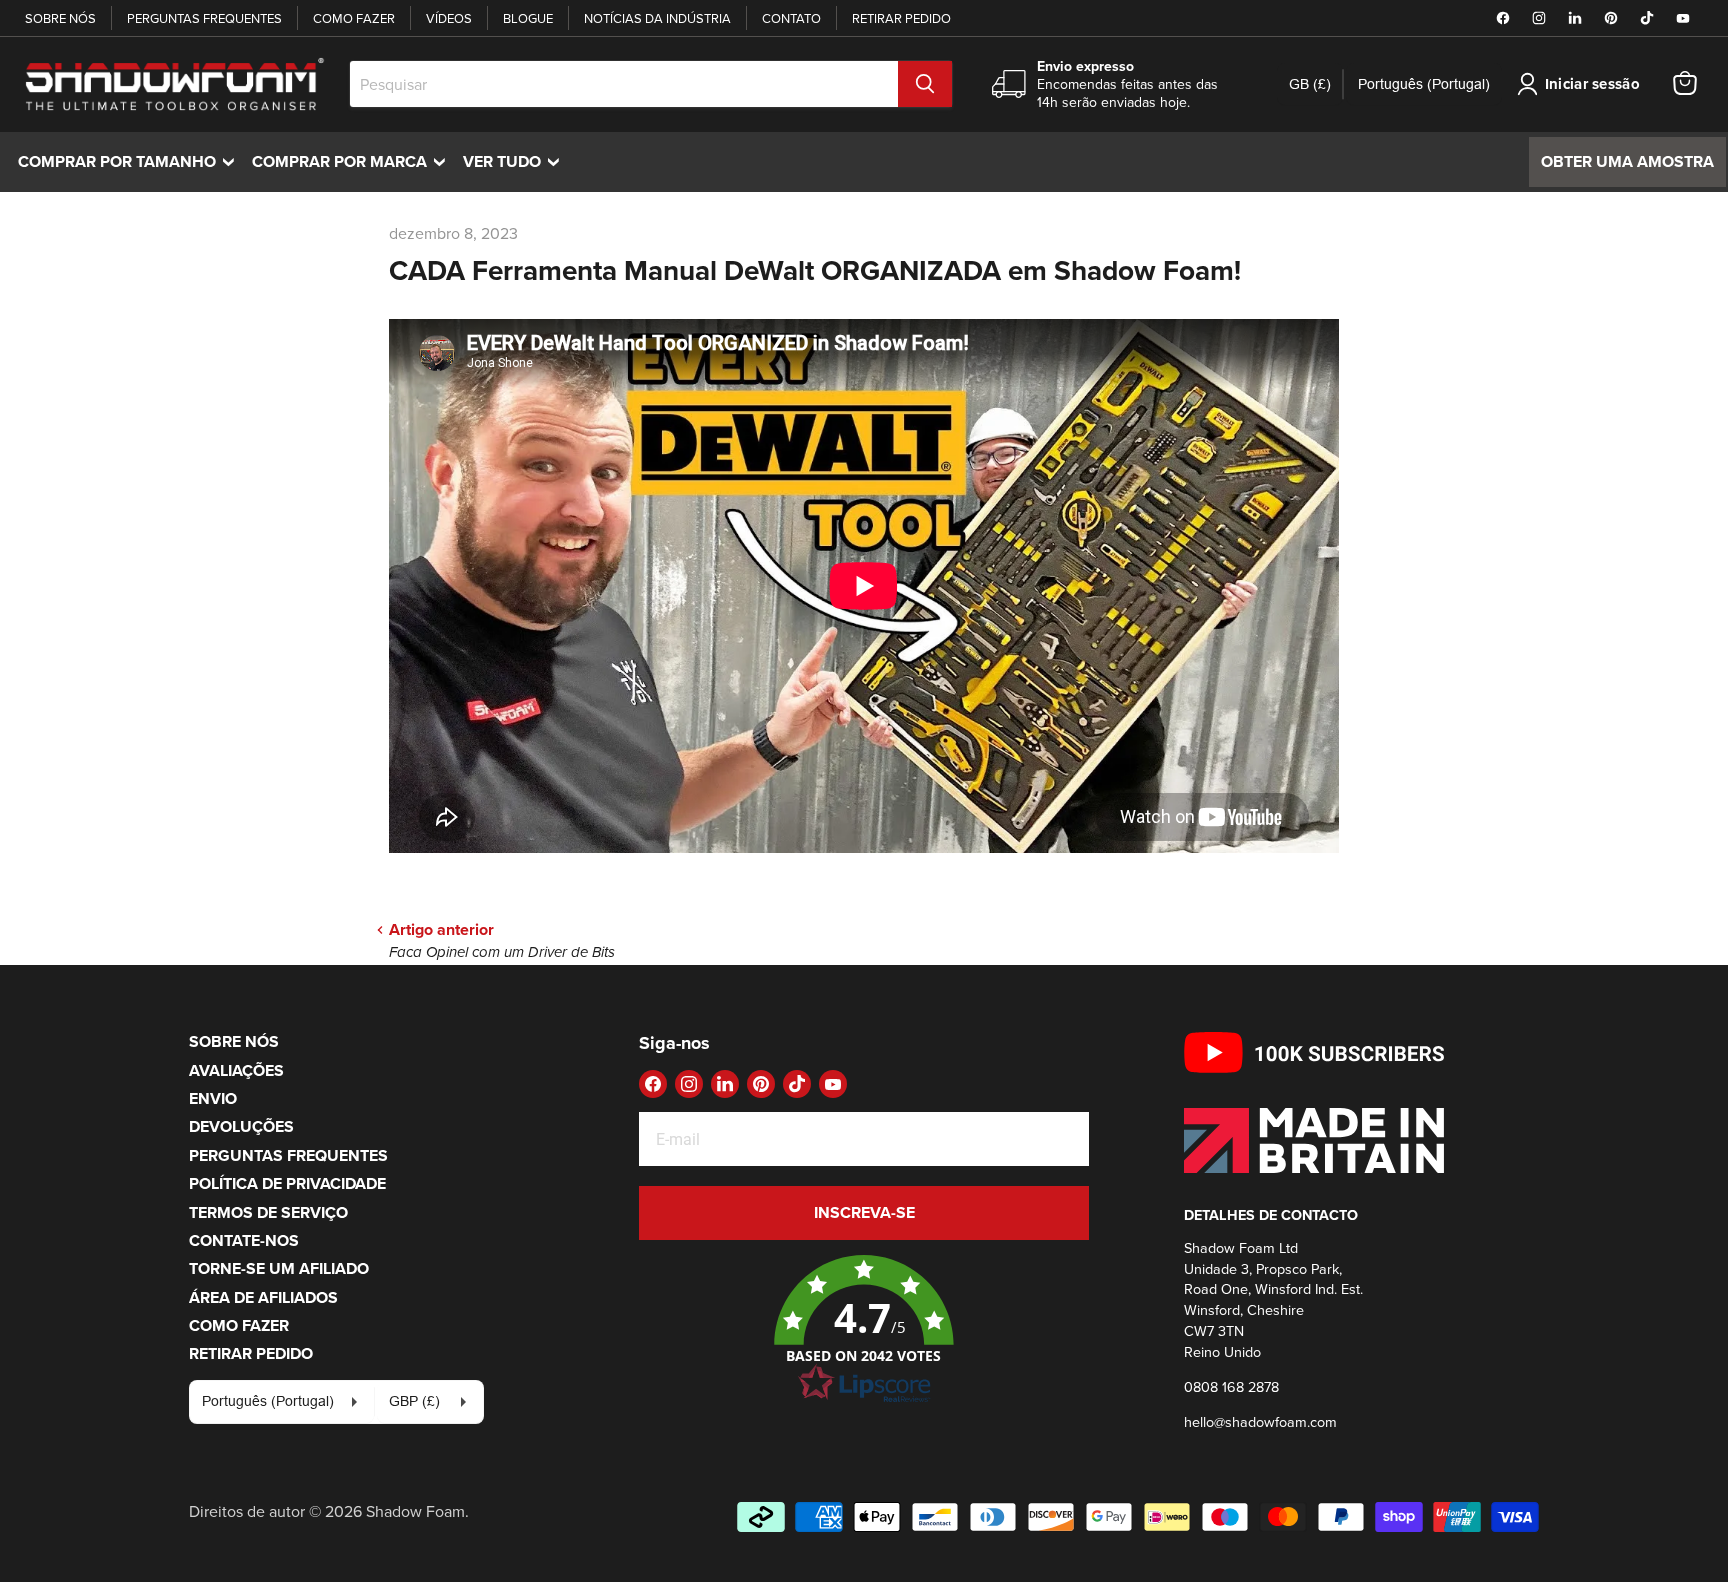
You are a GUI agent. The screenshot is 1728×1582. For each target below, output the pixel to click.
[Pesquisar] (925, 84)
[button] (864, 1330)
